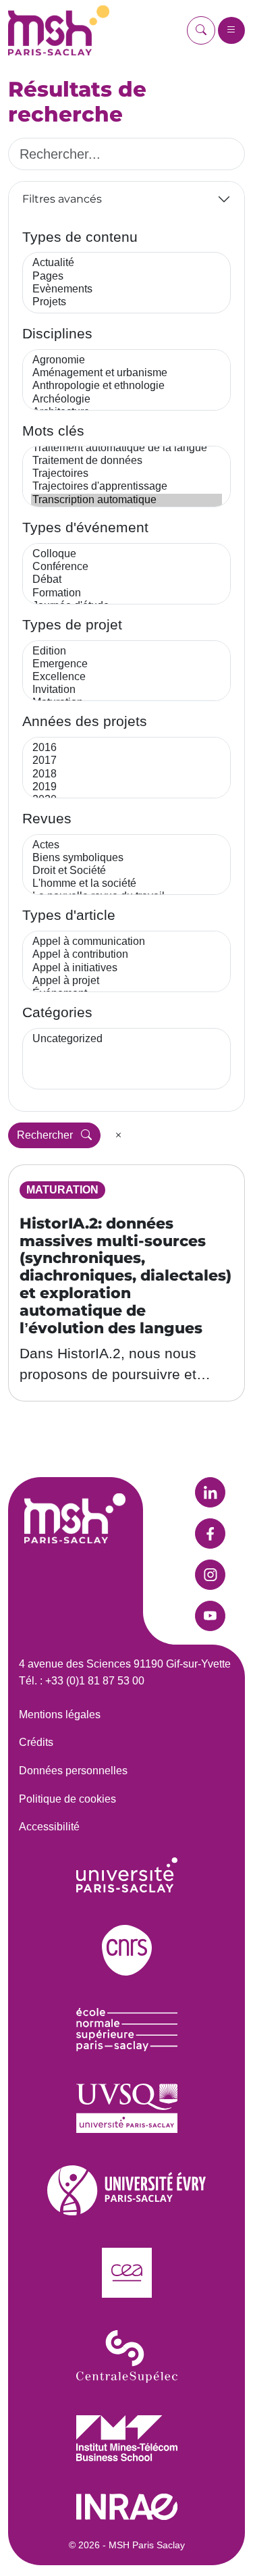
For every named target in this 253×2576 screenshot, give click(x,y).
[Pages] (126, 277)
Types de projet (72, 624)
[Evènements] (126, 289)
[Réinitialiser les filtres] (119, 1135)
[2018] (126, 774)
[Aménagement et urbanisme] (126, 373)
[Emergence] (126, 664)
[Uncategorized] (126, 1039)
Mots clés (53, 431)
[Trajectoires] (126, 474)
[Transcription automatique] (126, 500)
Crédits (36, 1742)
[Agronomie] (126, 360)
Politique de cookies (67, 1799)
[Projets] (126, 302)
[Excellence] (126, 677)
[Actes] (126, 845)
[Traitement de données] (126, 461)
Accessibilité (49, 1827)
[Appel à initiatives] (126, 968)
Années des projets (85, 721)
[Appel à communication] (126, 942)
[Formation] (126, 593)
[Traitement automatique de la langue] (126, 448)
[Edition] (126, 651)
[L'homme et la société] (126, 884)
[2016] (126, 748)
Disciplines (57, 333)
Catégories (57, 1012)
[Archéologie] (126, 400)
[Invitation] (126, 690)
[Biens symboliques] (126, 858)
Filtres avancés (62, 199)
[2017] (126, 761)
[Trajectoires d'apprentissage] (126, 487)
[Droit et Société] (126, 871)
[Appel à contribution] (126, 955)
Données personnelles (73, 1771)
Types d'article (69, 915)
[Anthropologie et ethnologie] (126, 386)
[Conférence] (126, 567)
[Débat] (126, 580)
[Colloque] (126, 554)
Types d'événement (85, 527)
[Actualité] (126, 263)
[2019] (126, 787)
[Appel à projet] (126, 981)
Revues (47, 818)
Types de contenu (80, 237)
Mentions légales (60, 1715)
